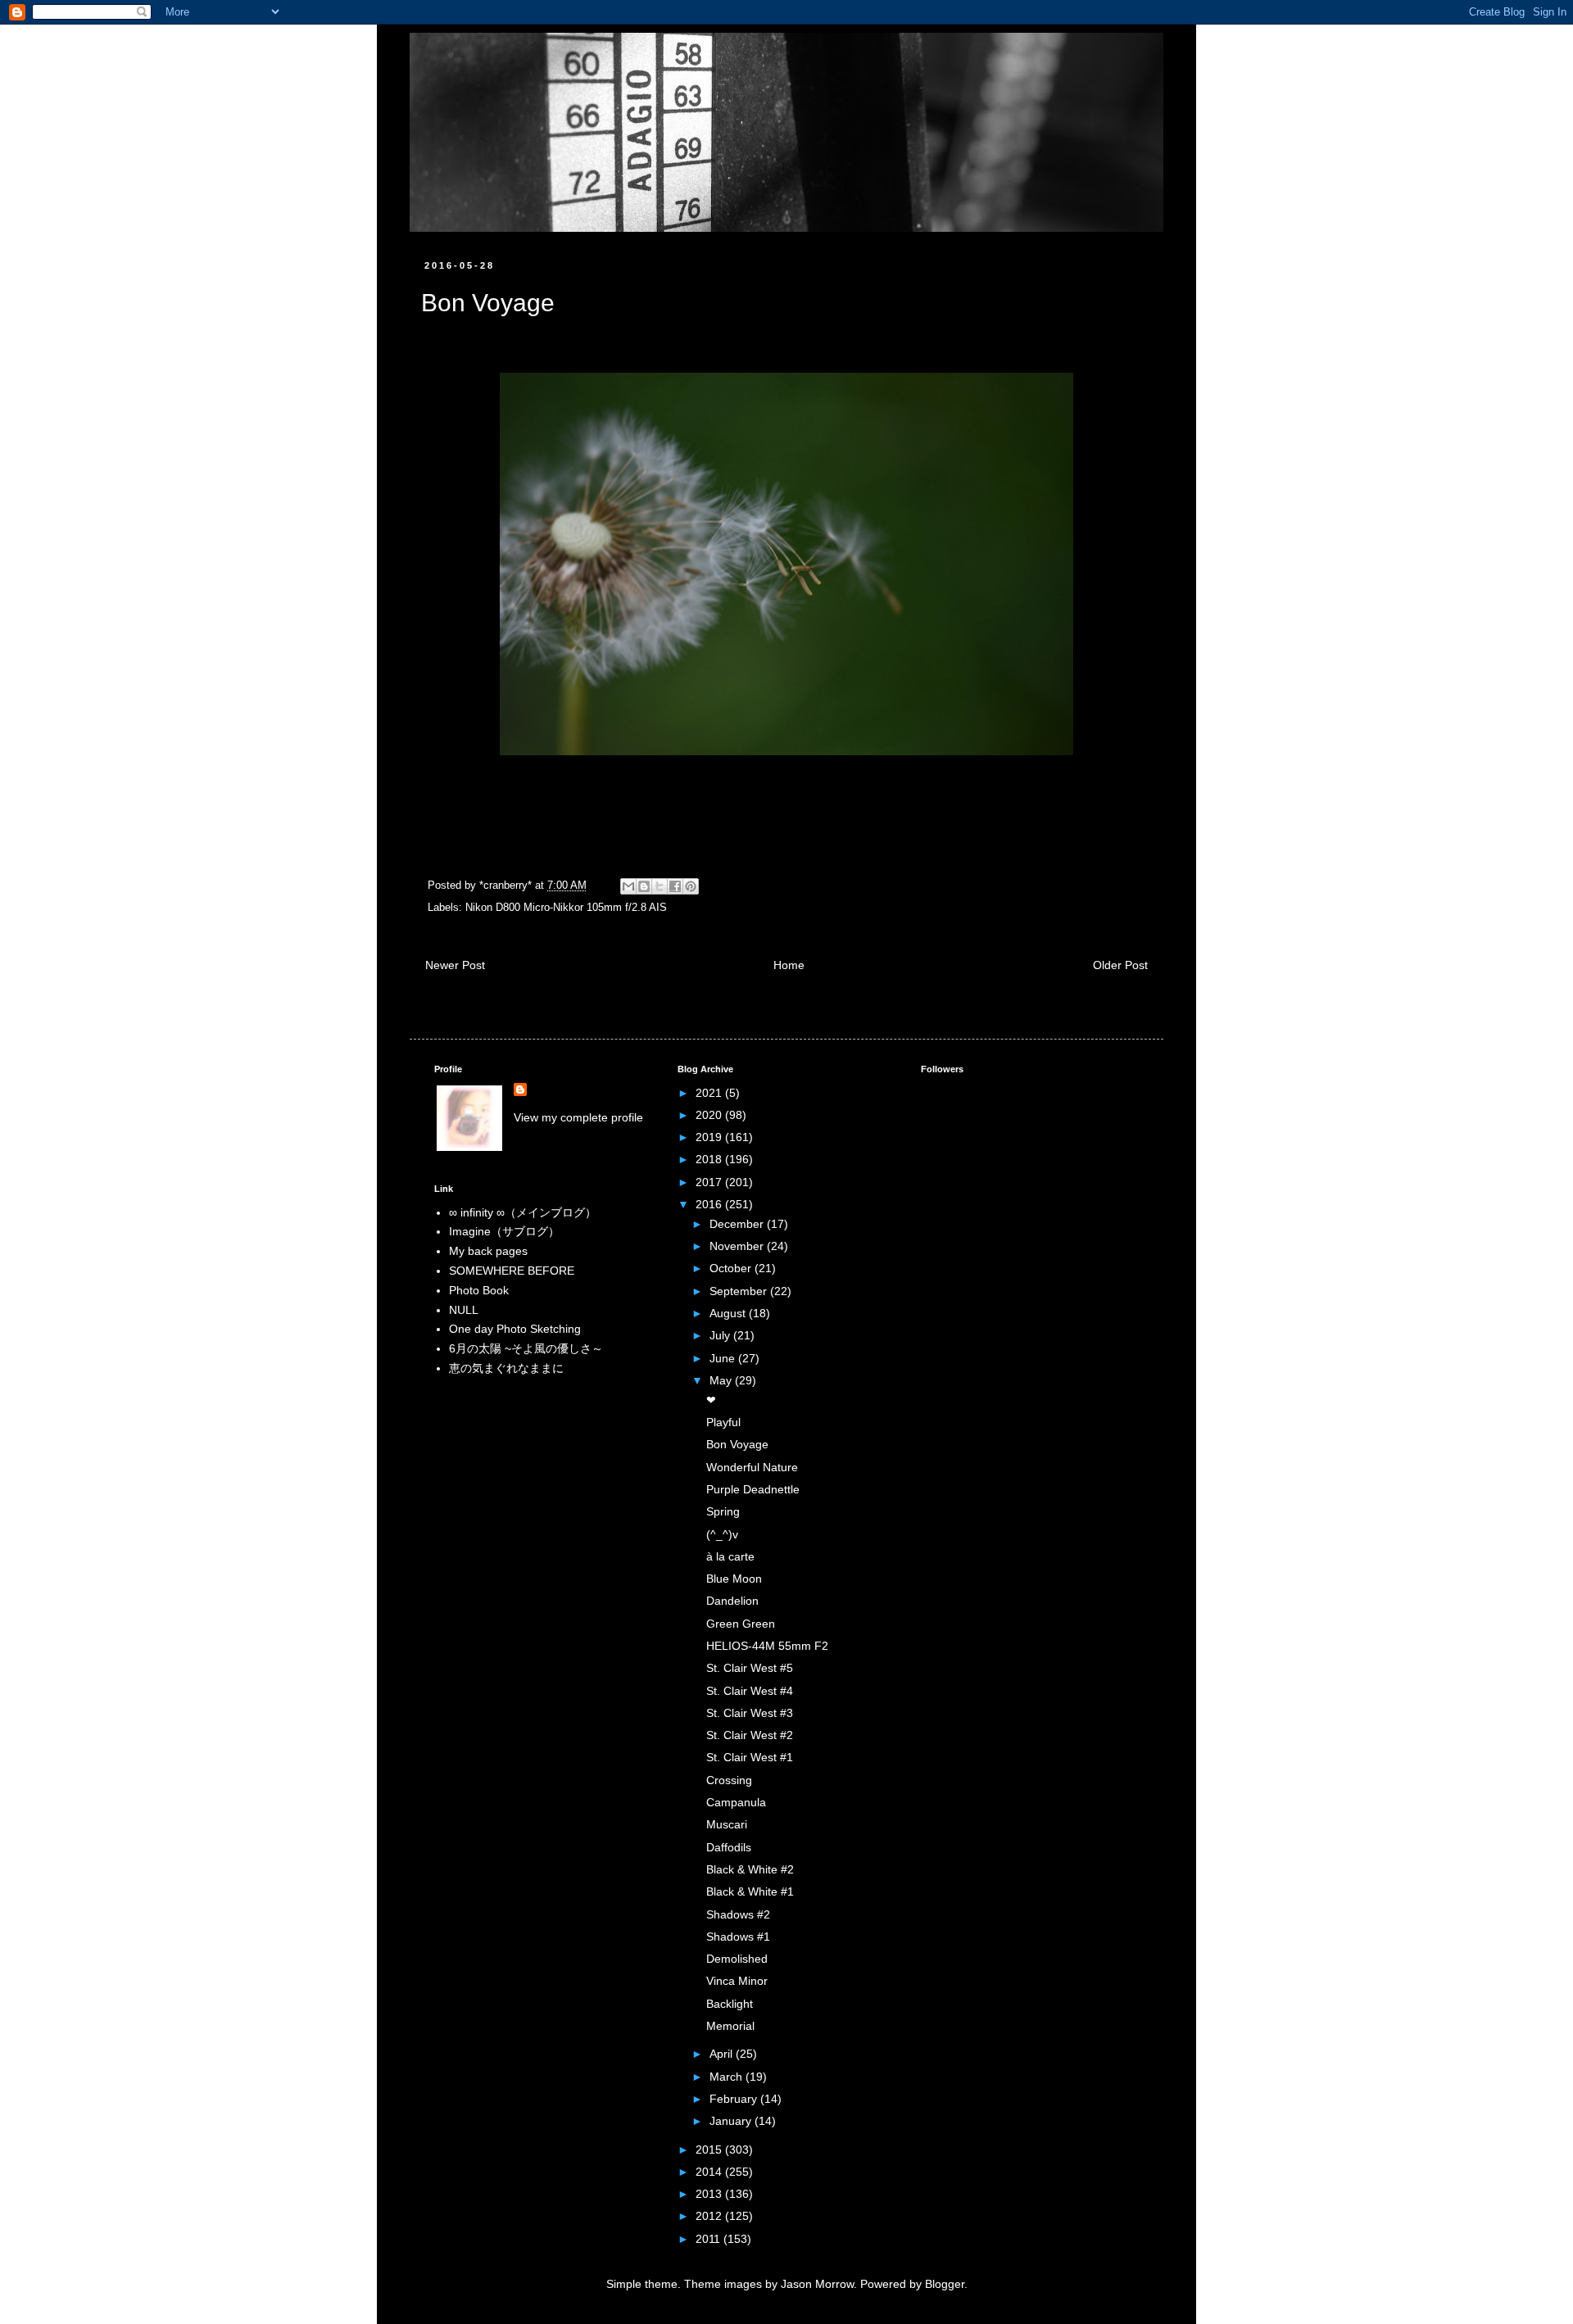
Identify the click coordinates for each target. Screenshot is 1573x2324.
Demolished (737, 1959)
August (729, 1313)
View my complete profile (578, 1117)
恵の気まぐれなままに (506, 1368)
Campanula (736, 1802)
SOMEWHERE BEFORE (512, 1271)
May (722, 1380)
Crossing (729, 1780)
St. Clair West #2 (750, 1735)
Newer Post (455, 965)
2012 (710, 2216)
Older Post (1120, 965)
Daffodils (729, 1847)
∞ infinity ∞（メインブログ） (523, 1212)
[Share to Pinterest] (691, 886)
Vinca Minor (737, 1981)
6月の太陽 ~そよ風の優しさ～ (526, 1348)
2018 (710, 1159)
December (738, 1224)
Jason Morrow (817, 2284)
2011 (709, 2239)
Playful (723, 1422)
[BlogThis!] (644, 886)
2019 (710, 1137)
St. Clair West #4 (750, 1691)
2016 (710, 1204)
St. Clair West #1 (750, 1757)
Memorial (730, 2026)
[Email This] (628, 886)
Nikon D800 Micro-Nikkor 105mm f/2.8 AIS (566, 908)
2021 (710, 1093)
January (732, 2121)
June (724, 1358)
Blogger (945, 2284)
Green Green (741, 1624)
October (732, 1268)
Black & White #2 (750, 1869)
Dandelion (732, 1601)
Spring (723, 1511)
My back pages (488, 1251)
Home (789, 965)
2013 (710, 2194)
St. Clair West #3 (750, 1713)
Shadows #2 (738, 1914)
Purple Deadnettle (753, 1489)
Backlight (730, 2004)
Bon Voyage (737, 1444)
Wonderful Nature (752, 1467)
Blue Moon (734, 1579)
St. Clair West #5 (750, 1668)
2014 (710, 2172)
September (740, 1291)
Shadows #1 (738, 1937)
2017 (710, 1182)
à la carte (730, 1556)
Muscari (727, 1824)
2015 (710, 2150)
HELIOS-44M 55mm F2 (767, 1646)
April (723, 2054)
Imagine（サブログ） (504, 1231)
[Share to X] (660, 886)
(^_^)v (722, 1534)
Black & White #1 (750, 1891)
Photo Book (479, 1290)
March (728, 2077)
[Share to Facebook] (675, 886)
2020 (710, 1115)
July (721, 1335)
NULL (464, 1310)
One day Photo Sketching (515, 1329)
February (735, 2099)
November (738, 1246)
